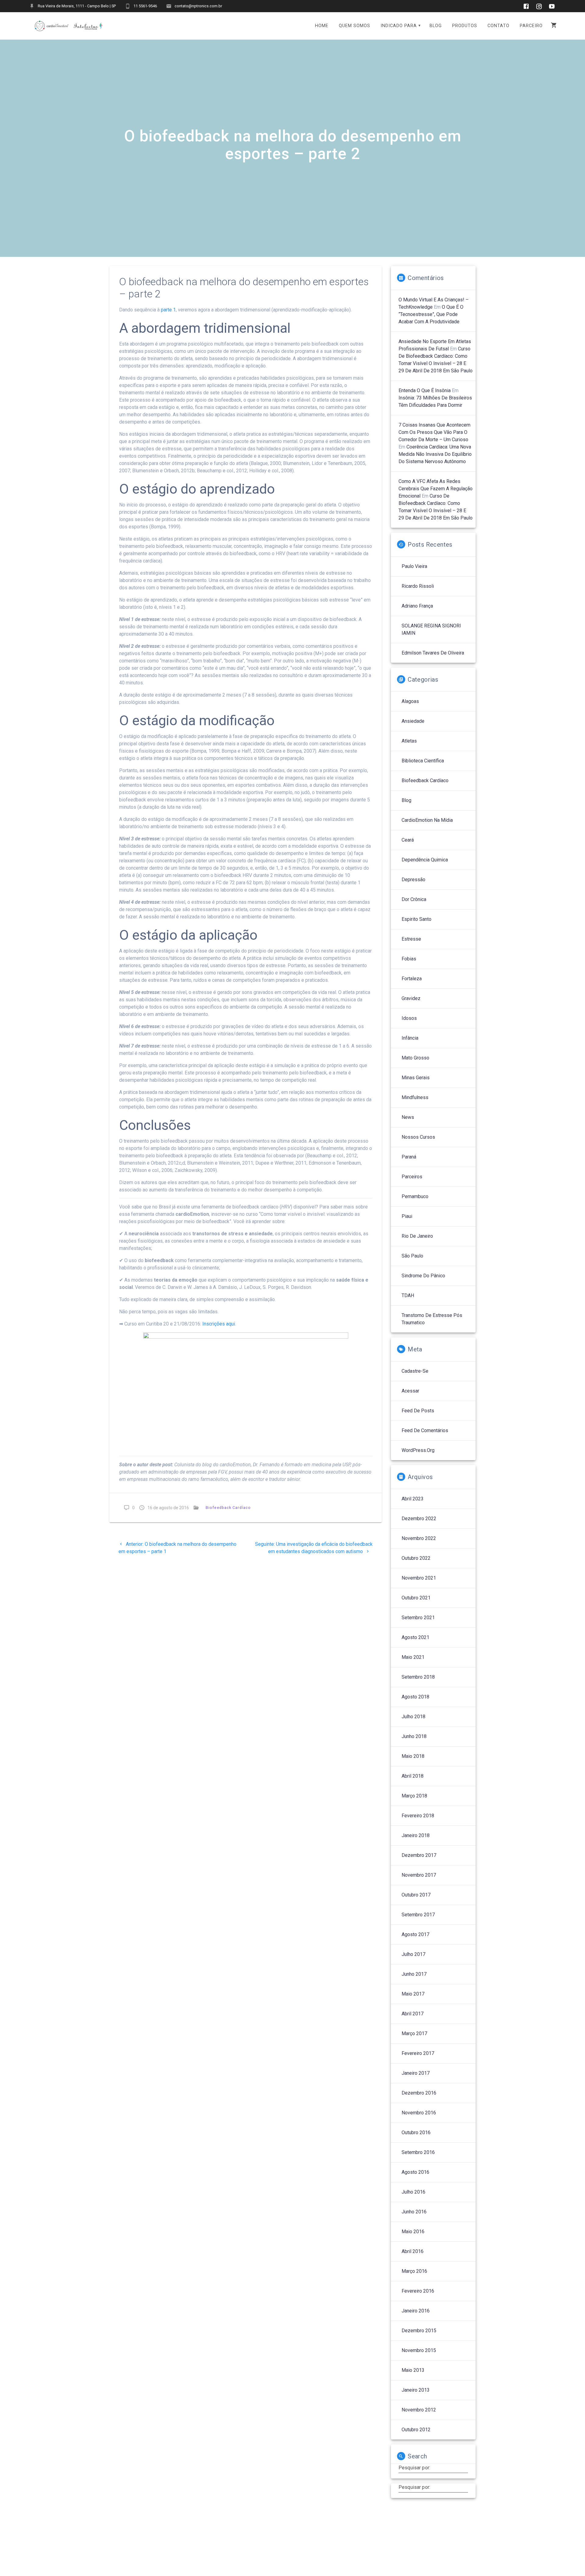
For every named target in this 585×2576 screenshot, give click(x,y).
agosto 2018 (415, 1697)
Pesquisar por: (414, 2468)
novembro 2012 (419, 2410)
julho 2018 (413, 1717)
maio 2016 (413, 2232)
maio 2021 (413, 1657)
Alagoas (410, 701)
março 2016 (414, 2271)
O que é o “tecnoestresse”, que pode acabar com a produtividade (431, 314)
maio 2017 (413, 1994)
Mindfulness (415, 1097)
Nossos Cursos (418, 1137)
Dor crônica (414, 899)
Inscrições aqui (219, 1324)
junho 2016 (414, 2212)
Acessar (410, 1391)
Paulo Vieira (414, 566)
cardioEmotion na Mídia (427, 820)
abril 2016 (413, 2251)
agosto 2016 (415, 2172)
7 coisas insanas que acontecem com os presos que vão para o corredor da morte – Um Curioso (434, 432)
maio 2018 (413, 1756)
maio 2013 (413, 2370)
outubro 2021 (416, 1598)
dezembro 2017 (419, 1855)
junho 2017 (414, 1974)
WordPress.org (418, 1450)
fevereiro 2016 (418, 2291)
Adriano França (417, 606)
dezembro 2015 (419, 2331)
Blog (406, 800)
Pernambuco (415, 1196)
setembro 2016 (418, 2152)
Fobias (409, 959)
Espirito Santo (417, 919)
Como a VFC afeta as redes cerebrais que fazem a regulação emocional (436, 489)
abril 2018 (413, 1776)
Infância (410, 1038)
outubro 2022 (416, 1558)
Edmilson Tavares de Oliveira (433, 653)
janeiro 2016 (416, 2311)
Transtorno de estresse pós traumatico (432, 1319)
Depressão (413, 880)
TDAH (408, 1295)
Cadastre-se (415, 1371)
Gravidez (411, 998)
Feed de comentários (425, 1430)
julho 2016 (413, 2192)
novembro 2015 (419, 2350)
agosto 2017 (415, 1934)
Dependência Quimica (425, 860)
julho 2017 (413, 1954)
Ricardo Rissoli (418, 586)
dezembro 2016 (419, 2093)
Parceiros (412, 1177)
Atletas (409, 741)
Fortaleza (412, 979)
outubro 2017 (416, 1895)
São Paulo (412, 1256)
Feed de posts (418, 1411)
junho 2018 (414, 1736)
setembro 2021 (418, 1618)
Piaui (407, 1216)
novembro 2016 (419, 2113)
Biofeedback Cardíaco (228, 1508)
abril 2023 (413, 1499)
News (408, 1117)
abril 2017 (413, 2014)
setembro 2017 (418, 1915)
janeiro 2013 (416, 2390)
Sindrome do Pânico (423, 1276)
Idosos (409, 1018)
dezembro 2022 (419, 1519)
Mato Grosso (415, 1058)
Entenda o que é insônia (425, 390)
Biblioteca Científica (423, 761)
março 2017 (414, 2033)
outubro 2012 (416, 2430)
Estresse (411, 939)
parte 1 (168, 310)
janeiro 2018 (416, 1835)
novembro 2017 (419, 1875)
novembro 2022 (419, 1538)
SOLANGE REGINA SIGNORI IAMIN (431, 629)
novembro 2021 (419, 1578)
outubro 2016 (416, 2132)
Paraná (409, 1157)
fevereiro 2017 (418, 2053)
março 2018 (414, 1796)
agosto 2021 (415, 1637)
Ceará (408, 840)
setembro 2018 (418, 1677)
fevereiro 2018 (418, 1816)
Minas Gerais (416, 1078)
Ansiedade (413, 721)
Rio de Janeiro (417, 1236)
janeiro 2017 (416, 2073)
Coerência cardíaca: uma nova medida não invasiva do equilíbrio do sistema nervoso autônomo (435, 454)
